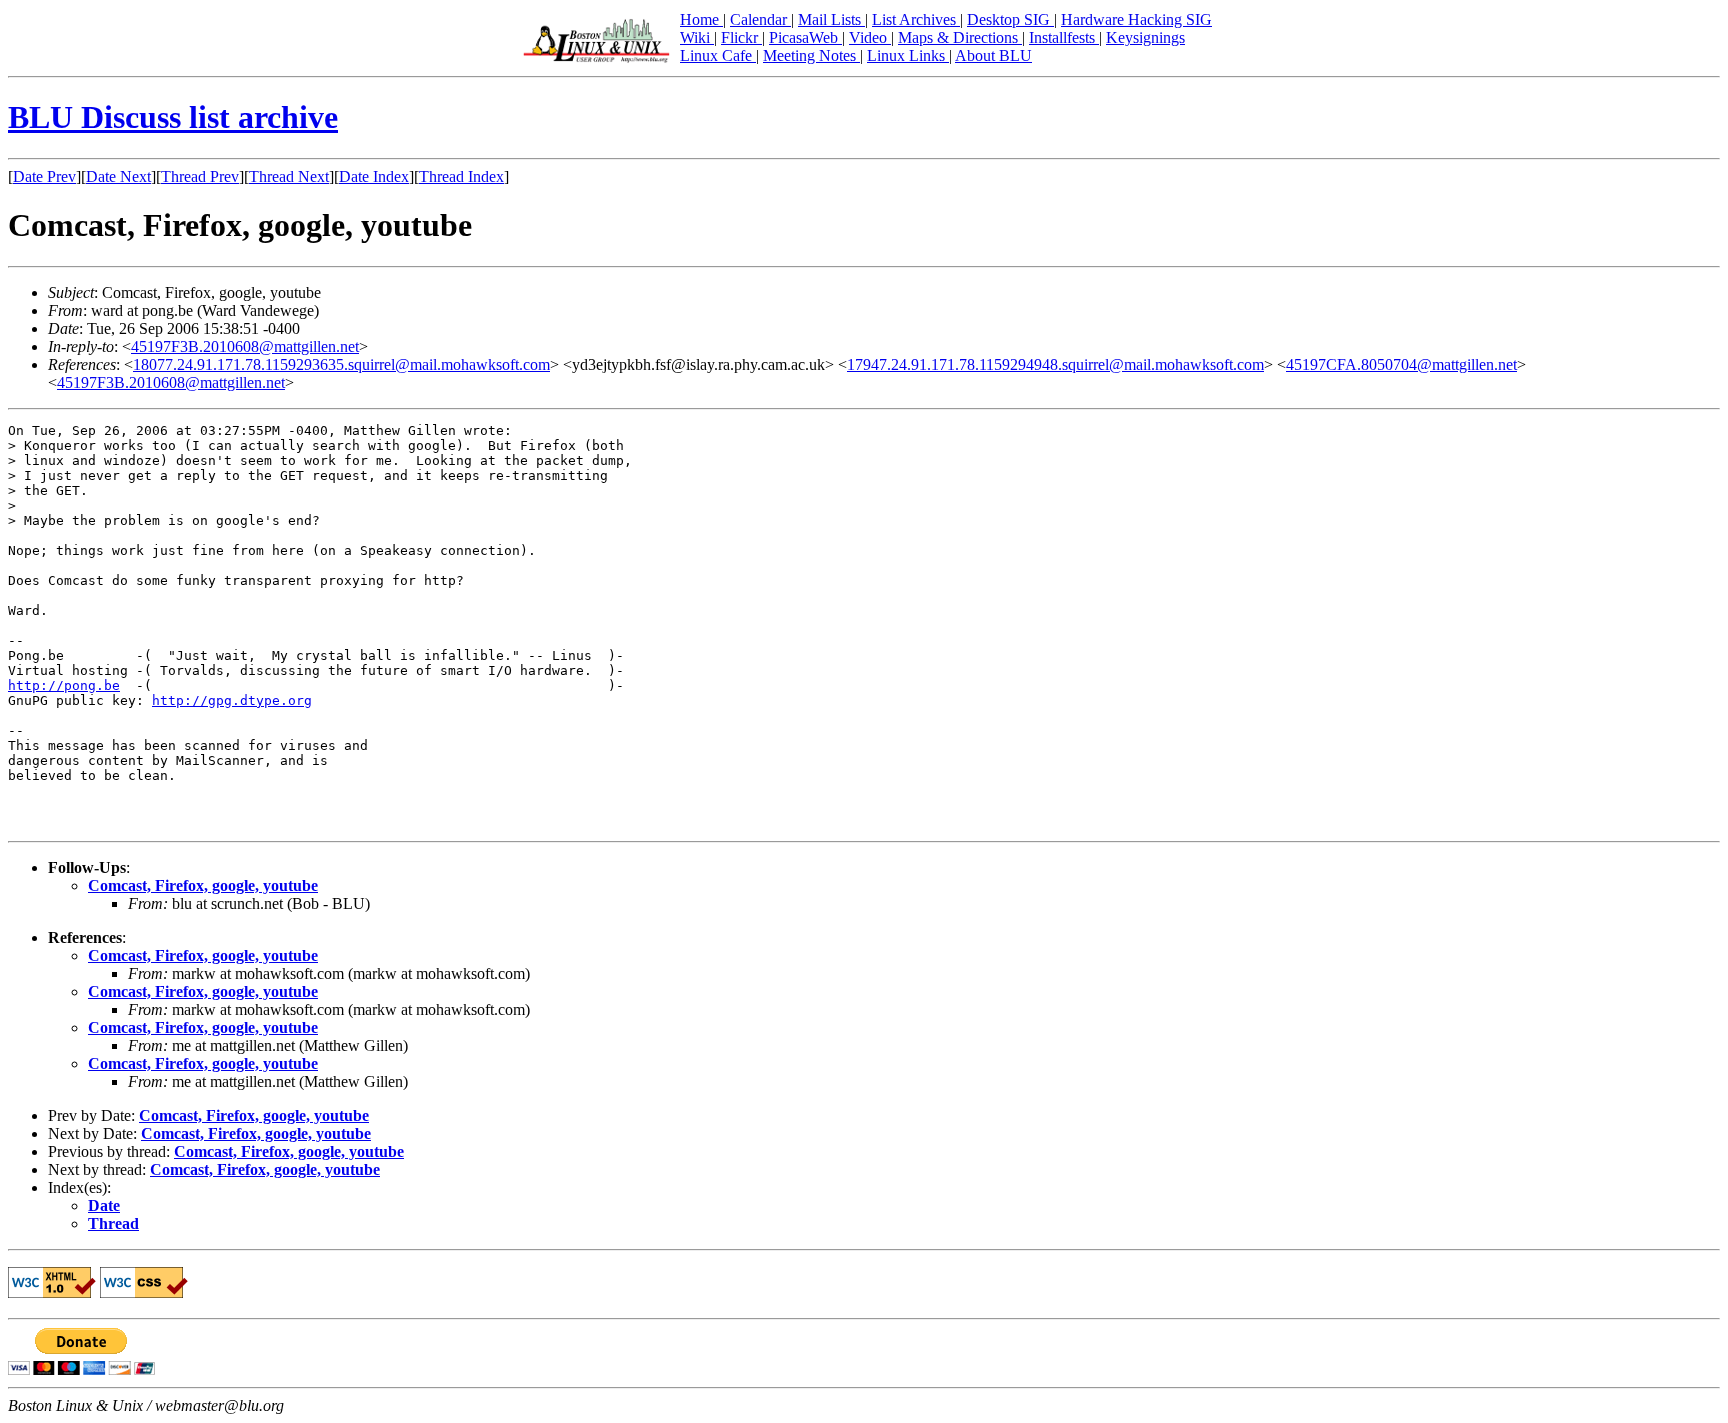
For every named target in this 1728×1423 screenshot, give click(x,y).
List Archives (916, 19)
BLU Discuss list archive (173, 117)
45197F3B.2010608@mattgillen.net (245, 346)
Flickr (741, 37)
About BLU (993, 55)
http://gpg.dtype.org (232, 700)
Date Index (374, 176)
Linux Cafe (718, 55)
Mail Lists (831, 19)
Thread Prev (200, 176)
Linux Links (908, 55)
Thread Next (289, 176)
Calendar (760, 19)
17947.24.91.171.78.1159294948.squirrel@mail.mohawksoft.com (1055, 364)
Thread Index (461, 176)
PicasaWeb (805, 37)
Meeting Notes (811, 55)
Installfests (1064, 37)
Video (870, 37)
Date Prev (44, 176)
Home (701, 19)
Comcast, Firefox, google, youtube (203, 885)
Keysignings (1145, 37)
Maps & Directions (960, 37)
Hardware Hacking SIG (1136, 19)
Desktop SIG (1010, 19)
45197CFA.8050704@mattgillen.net (1401, 364)
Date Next (118, 176)
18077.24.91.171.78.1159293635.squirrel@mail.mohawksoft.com (341, 364)
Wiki (697, 37)
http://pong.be (64, 685)
